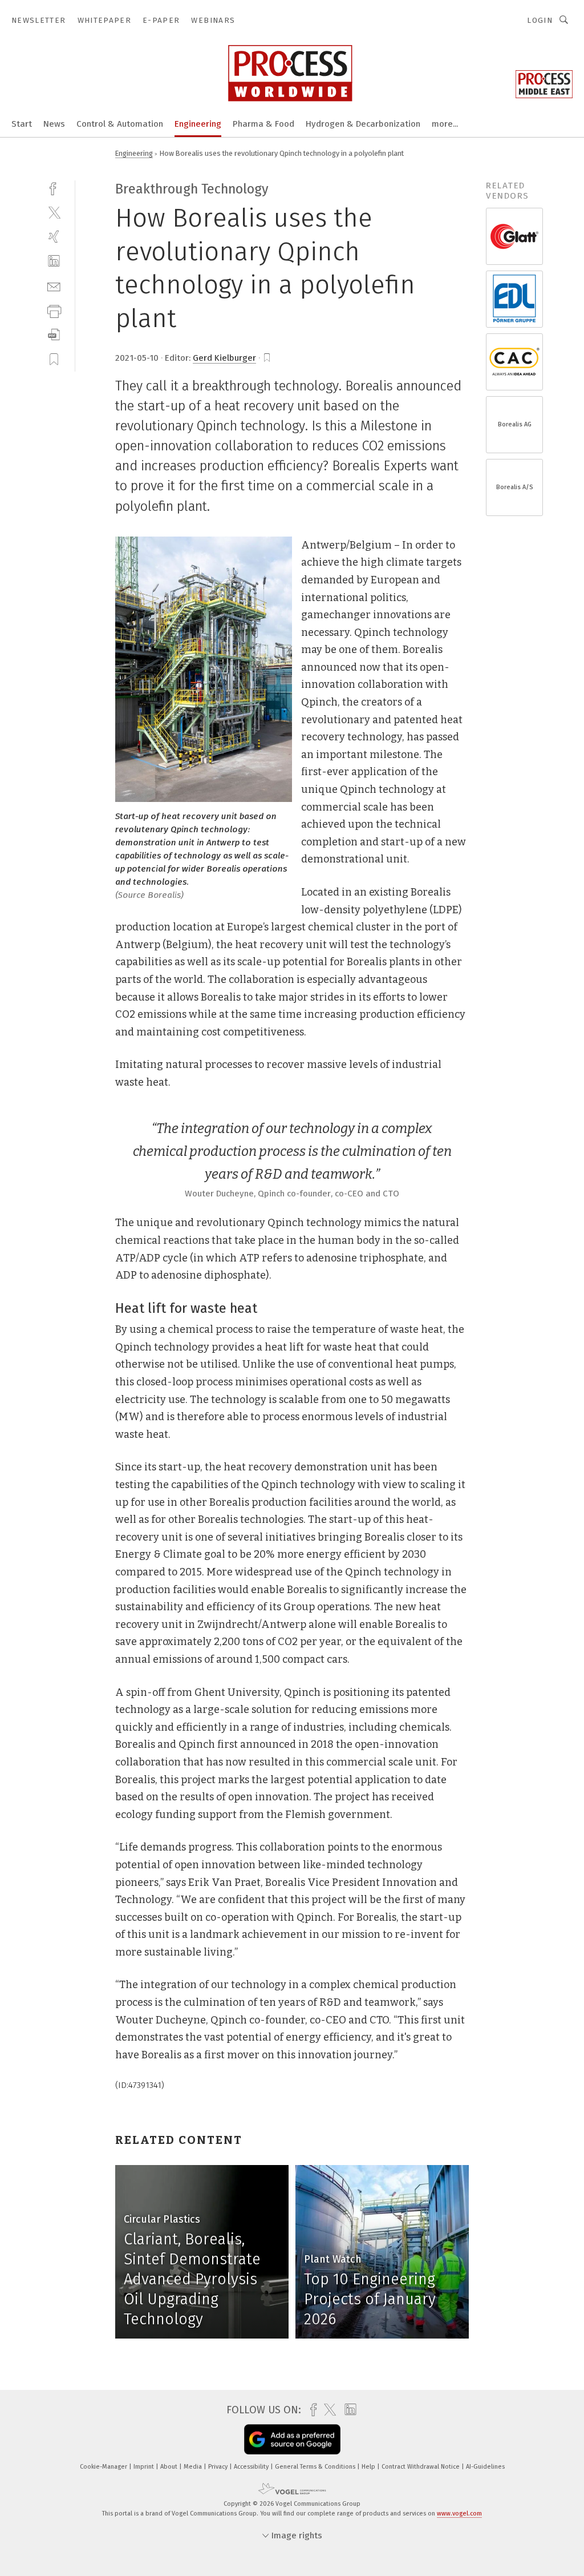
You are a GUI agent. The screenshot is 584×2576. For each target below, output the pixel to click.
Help (369, 2467)
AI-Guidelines (485, 2467)
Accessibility (252, 2467)
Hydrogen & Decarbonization (363, 124)
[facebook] (54, 188)
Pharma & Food (263, 124)
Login (540, 20)
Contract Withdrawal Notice (421, 2467)
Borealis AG (515, 424)
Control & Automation (120, 124)
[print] (54, 310)
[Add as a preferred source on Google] (292, 2439)
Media (194, 2467)
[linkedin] (54, 261)
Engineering (198, 124)
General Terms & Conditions (316, 2467)
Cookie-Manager (104, 2467)
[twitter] (54, 212)
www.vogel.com (459, 2513)
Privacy (219, 2467)
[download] (54, 335)
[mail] (54, 286)
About (170, 2467)
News (54, 124)
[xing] (54, 237)
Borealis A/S (515, 487)
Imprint (145, 2467)
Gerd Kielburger (224, 358)
